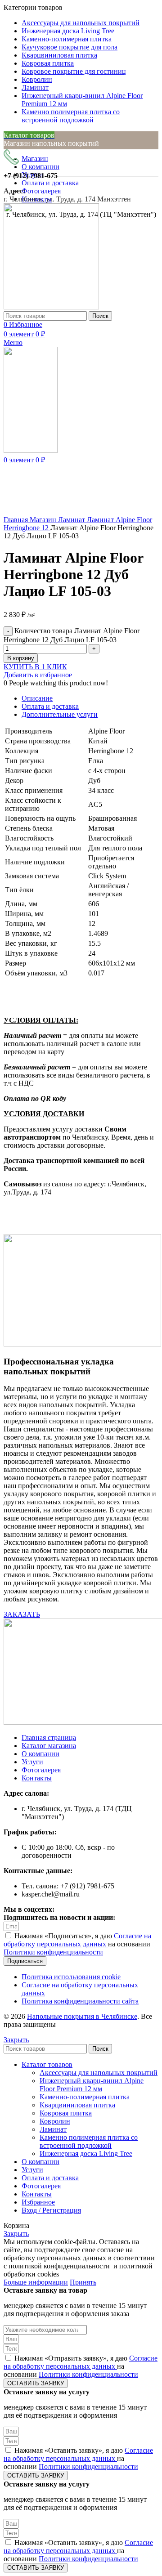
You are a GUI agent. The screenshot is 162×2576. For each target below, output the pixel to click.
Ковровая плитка (66, 2113)
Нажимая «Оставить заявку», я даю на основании (78, 2458)
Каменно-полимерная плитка (85, 2097)
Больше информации (36, 2282)
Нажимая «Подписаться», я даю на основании (77, 1944)
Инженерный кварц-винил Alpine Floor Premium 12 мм (92, 2085)
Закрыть (16, 2040)
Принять (83, 2282)
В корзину (21, 658)
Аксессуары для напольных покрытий (99, 2073)
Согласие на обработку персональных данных (77, 1940)
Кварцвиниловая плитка (77, 2105)
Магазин (44, 520)
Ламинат (72, 520)
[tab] (90, 698)
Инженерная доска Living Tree (86, 2153)
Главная (17, 520)
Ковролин (55, 2121)
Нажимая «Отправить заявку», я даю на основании (81, 2366)
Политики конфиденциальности (53, 1952)
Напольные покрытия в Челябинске (82, 2016)
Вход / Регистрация (51, 2210)
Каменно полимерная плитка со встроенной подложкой (89, 2141)
